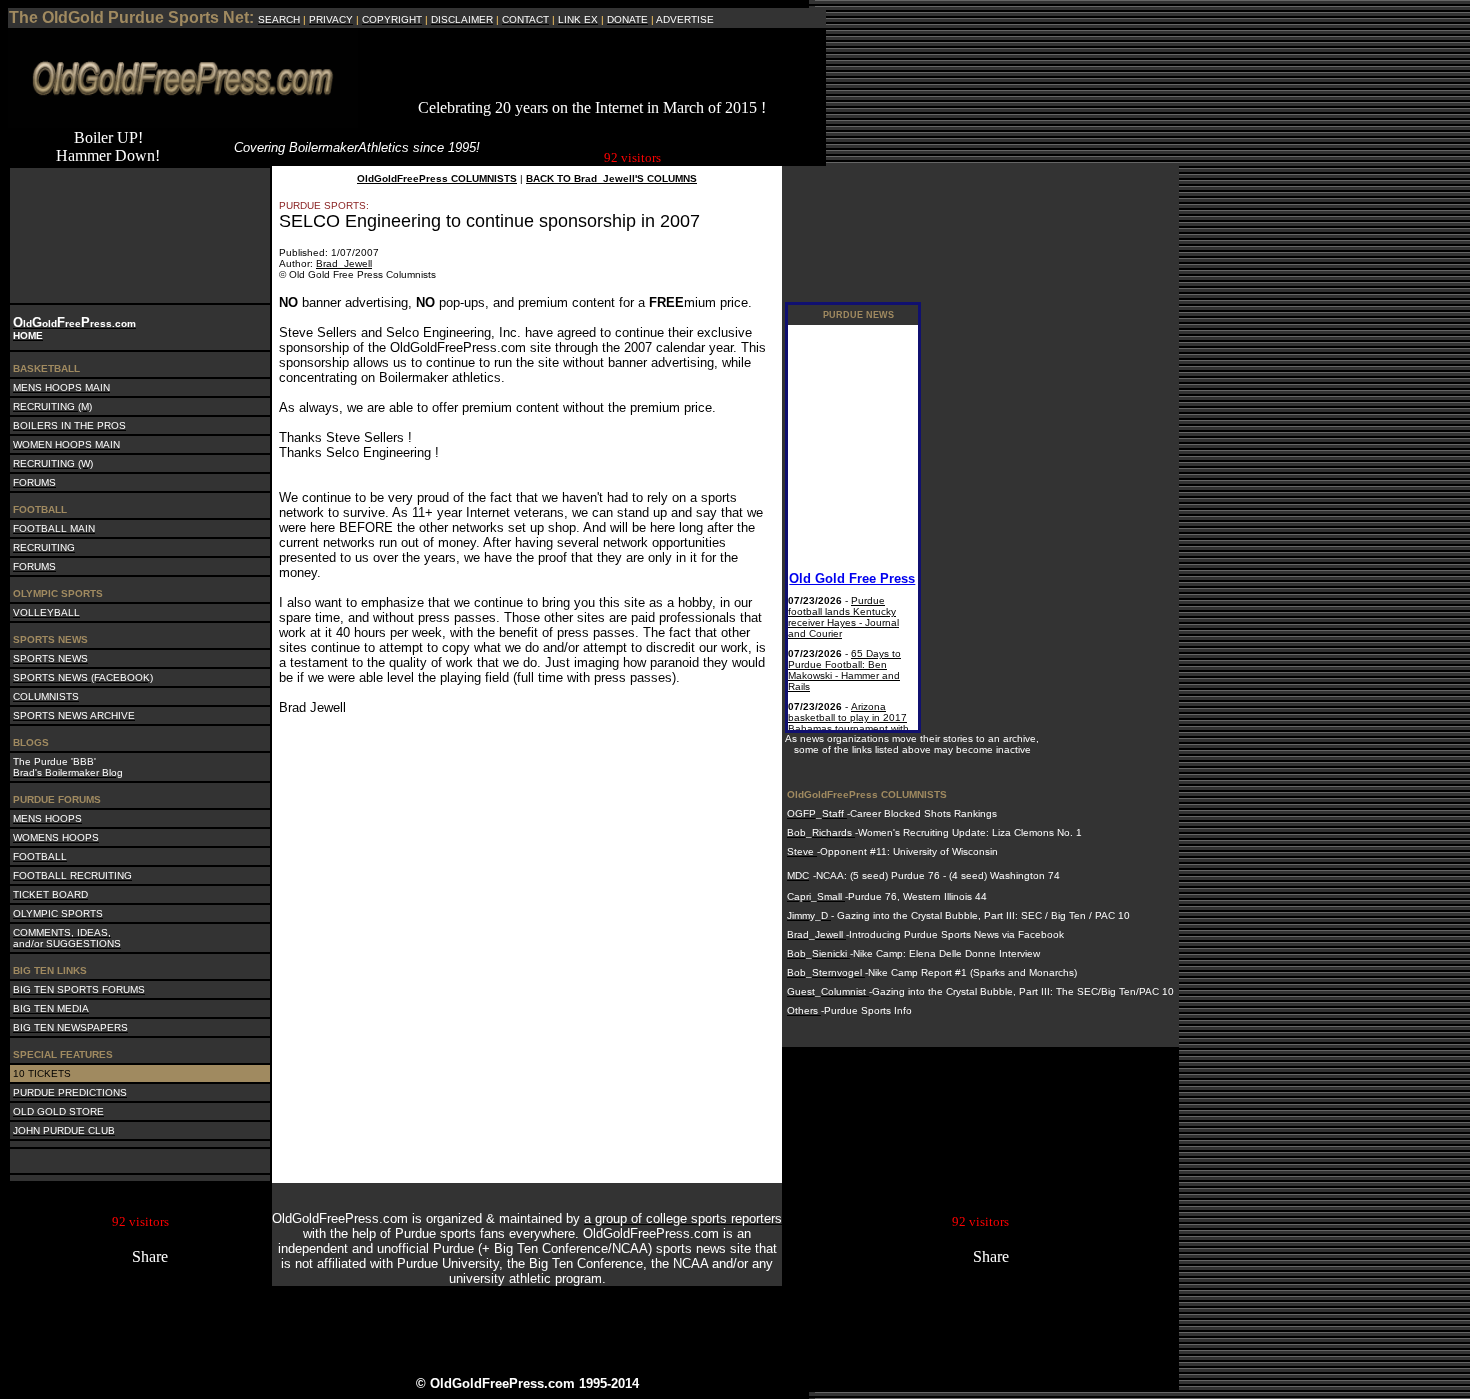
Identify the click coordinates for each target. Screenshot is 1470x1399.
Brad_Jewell (344, 263)
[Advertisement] (592, 69)
